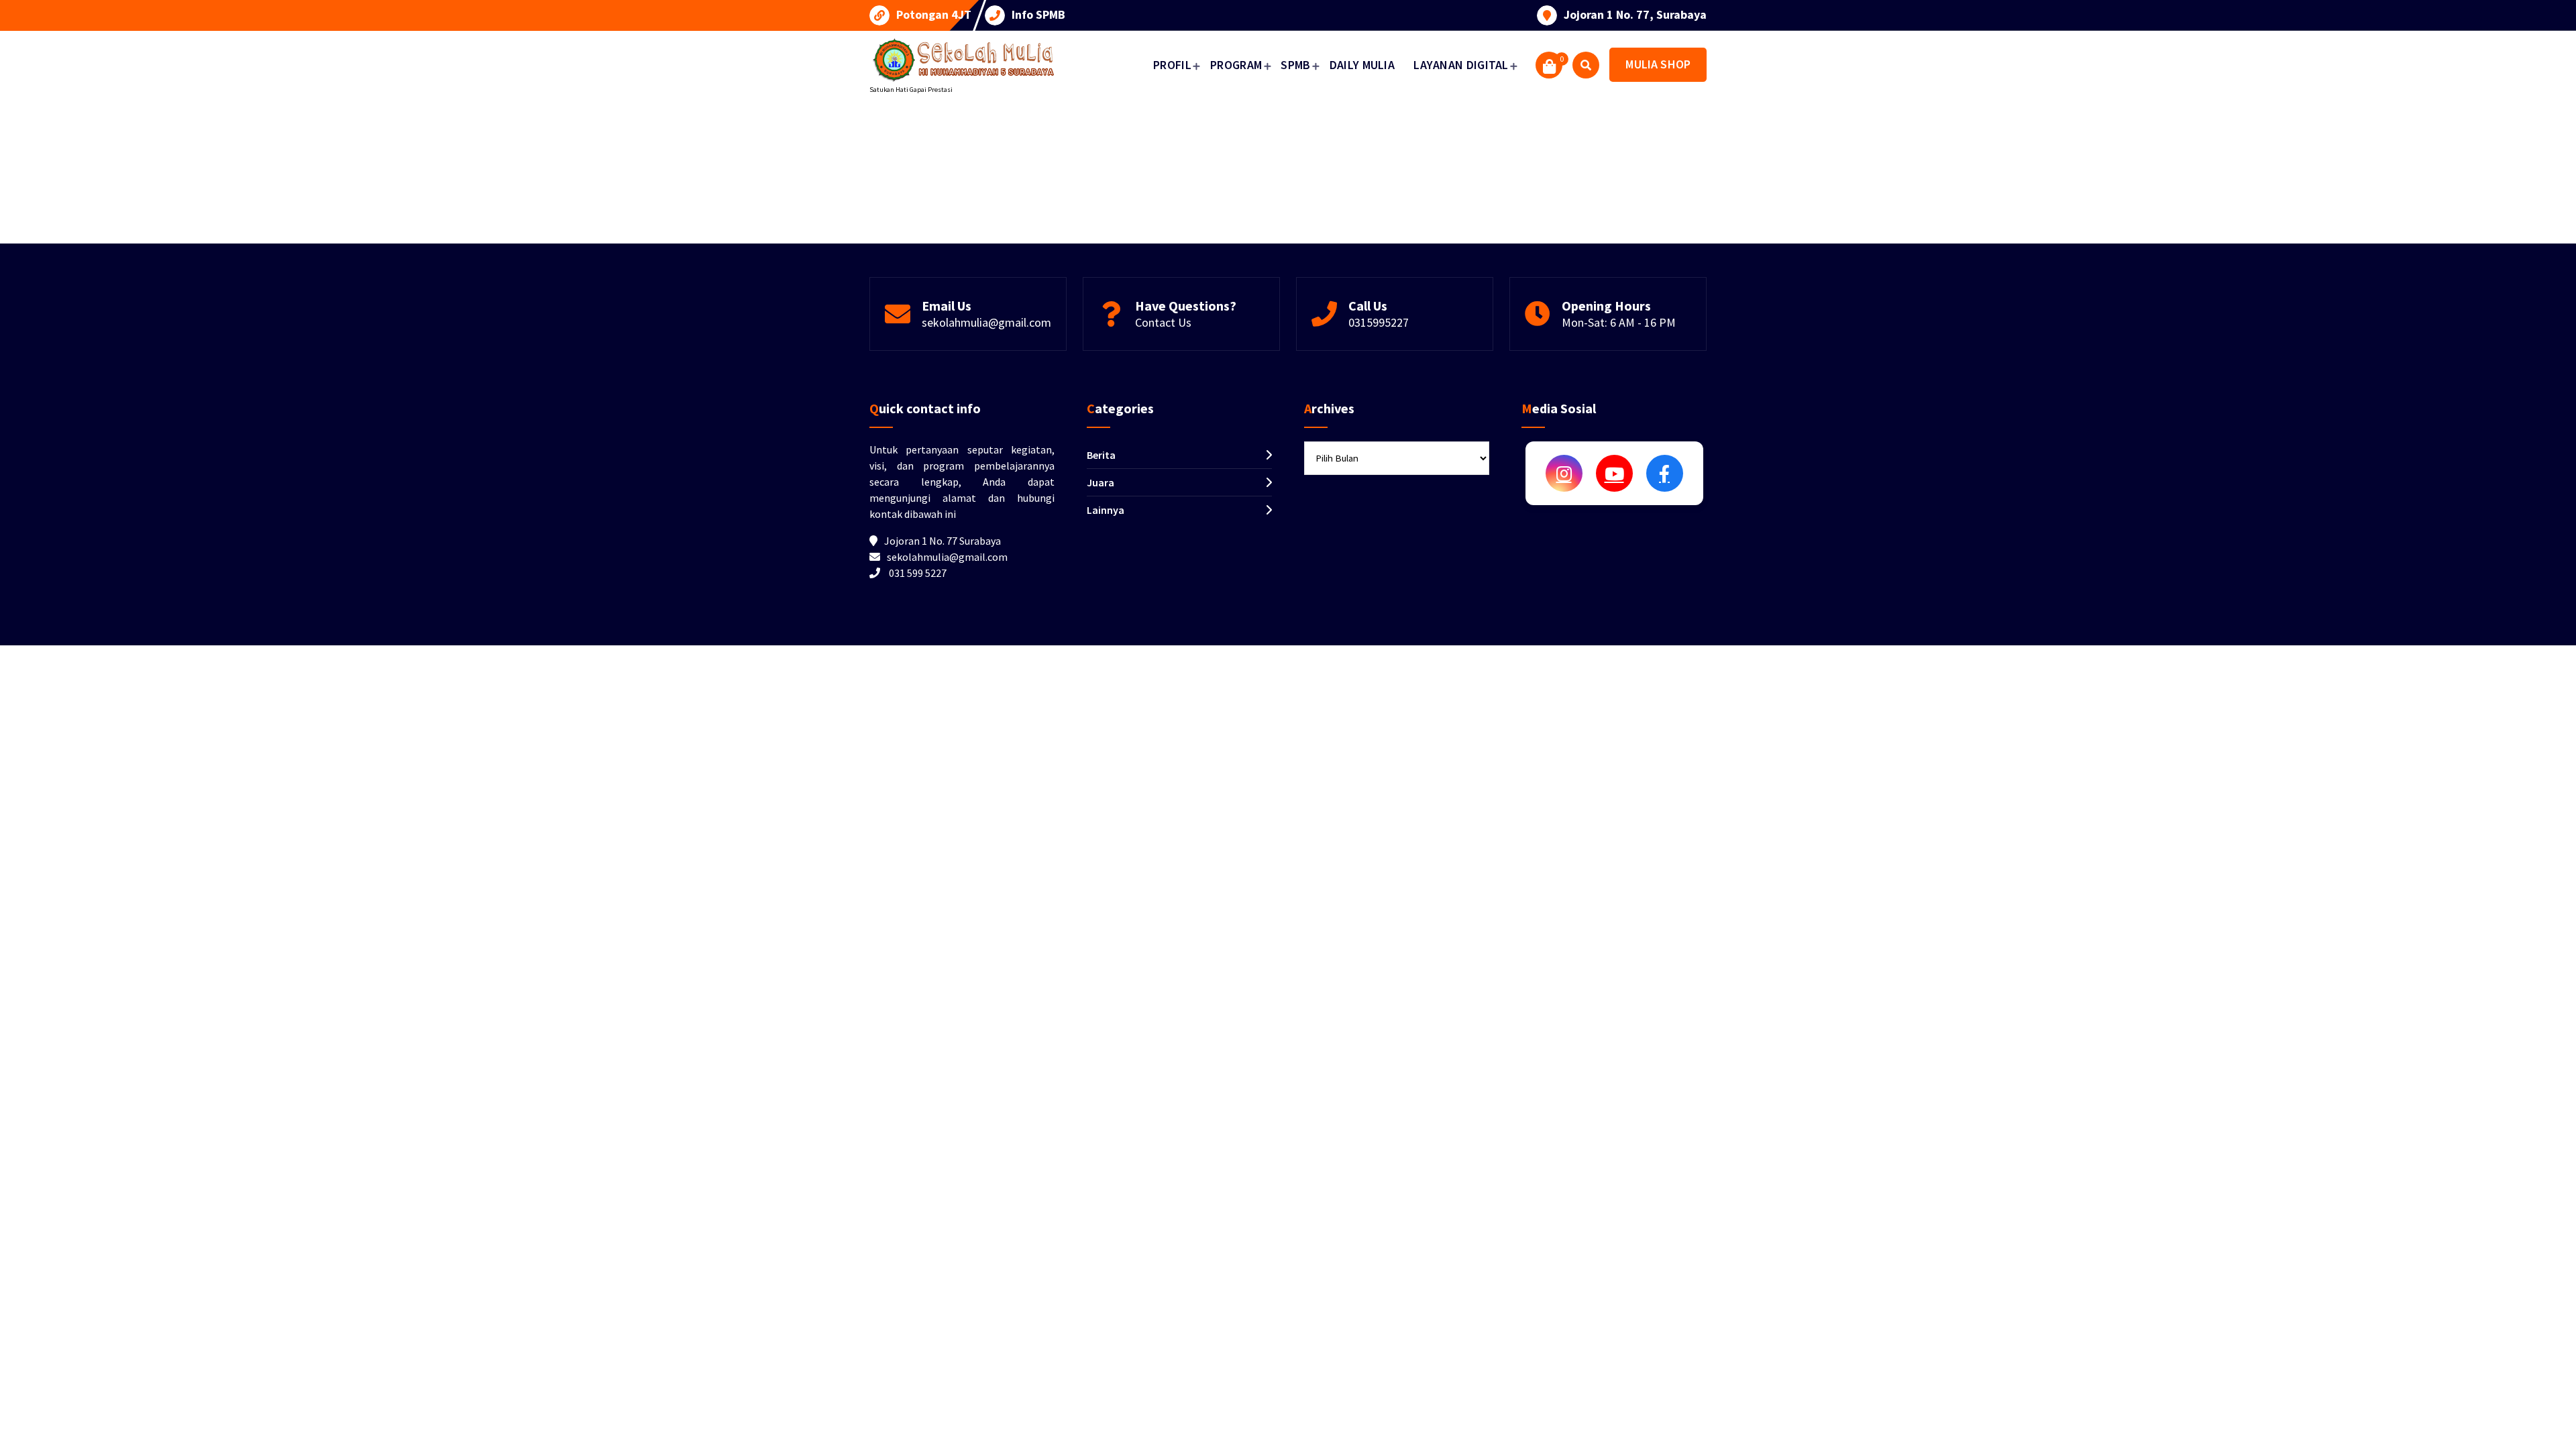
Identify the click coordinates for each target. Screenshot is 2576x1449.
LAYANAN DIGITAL (1461, 65)
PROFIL (1172, 65)
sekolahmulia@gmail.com (986, 322)
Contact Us (1163, 322)
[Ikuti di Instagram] (1564, 473)
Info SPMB (1038, 15)
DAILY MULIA (1362, 65)
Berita (1101, 455)
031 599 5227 (918, 573)
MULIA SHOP (1658, 64)
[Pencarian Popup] (1586, 65)
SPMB (1295, 65)
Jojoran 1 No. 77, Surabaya (1635, 15)
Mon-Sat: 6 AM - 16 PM (1619, 322)
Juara (1101, 482)
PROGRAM (1236, 65)
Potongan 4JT (934, 15)
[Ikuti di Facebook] (1665, 473)
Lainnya (1106, 510)
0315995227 (1379, 322)
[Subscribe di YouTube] (1614, 473)
